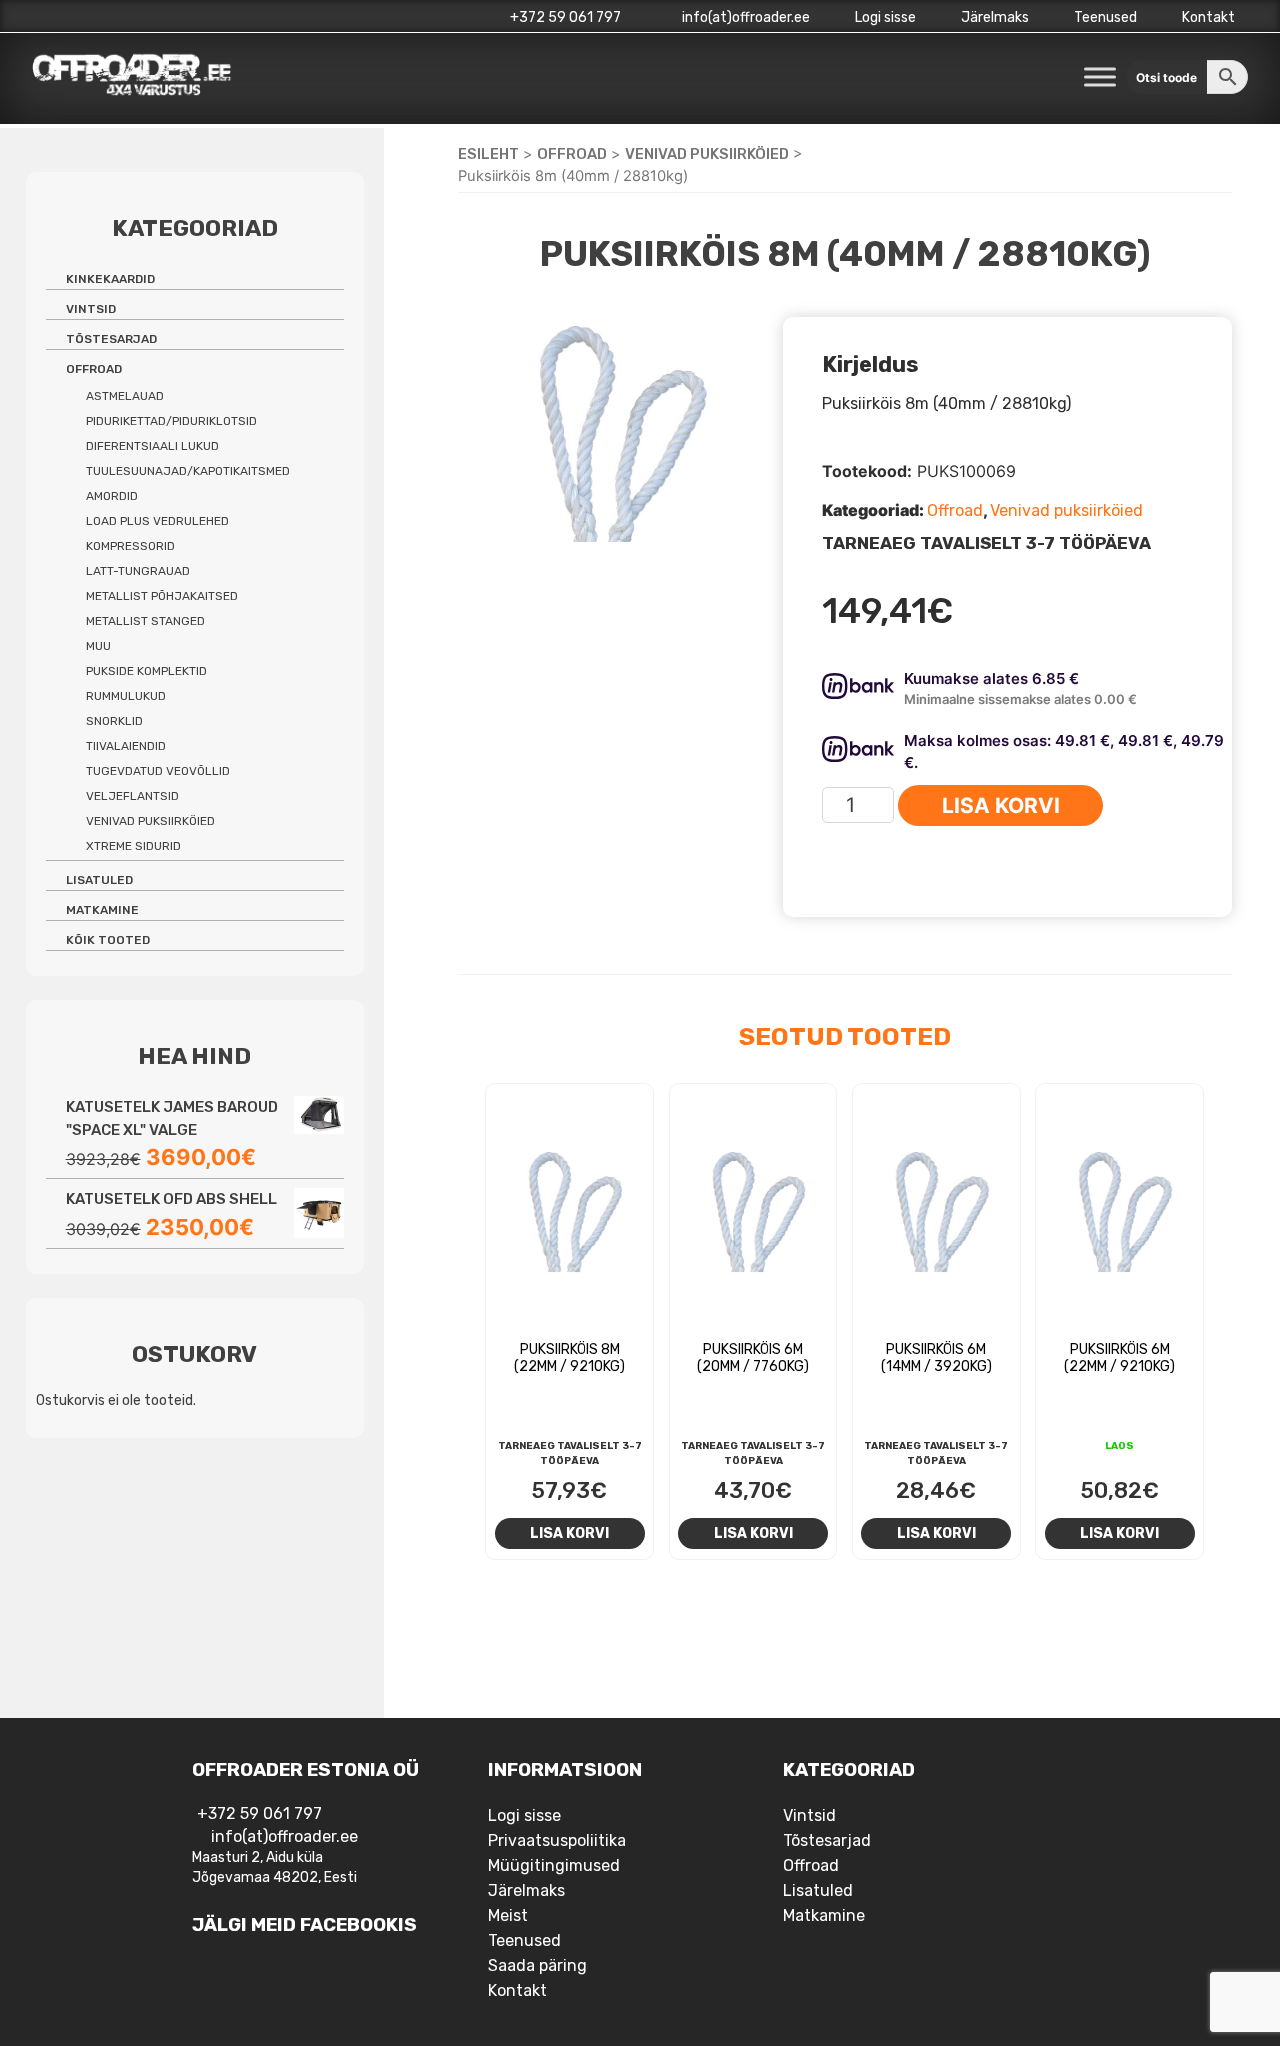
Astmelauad (125, 396)
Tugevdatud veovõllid (158, 771)
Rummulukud (126, 696)
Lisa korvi (1001, 805)
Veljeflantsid (132, 796)
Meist (508, 1915)
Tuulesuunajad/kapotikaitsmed (188, 471)
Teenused (1105, 17)
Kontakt (1208, 17)
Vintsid (91, 309)
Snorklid (114, 721)
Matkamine (102, 910)
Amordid (112, 496)
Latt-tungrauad (138, 571)
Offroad (572, 154)
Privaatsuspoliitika (557, 1840)
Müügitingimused (554, 1865)
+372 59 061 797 (565, 17)
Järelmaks (995, 17)
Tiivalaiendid (126, 746)
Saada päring (537, 1965)
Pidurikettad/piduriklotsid (171, 421)
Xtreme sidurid (133, 846)
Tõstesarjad (111, 339)
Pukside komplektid (146, 671)
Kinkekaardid (110, 279)
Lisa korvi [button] (569, 1533)
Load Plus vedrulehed (157, 521)
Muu (98, 646)
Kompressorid (130, 546)
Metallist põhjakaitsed (162, 596)
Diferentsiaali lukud (152, 446)
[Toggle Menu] (1100, 76)
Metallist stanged (145, 621)
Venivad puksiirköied (707, 154)
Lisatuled (99, 880)
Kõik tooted (108, 940)
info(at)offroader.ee (744, 17)
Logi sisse (885, 17)
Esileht (488, 154)
